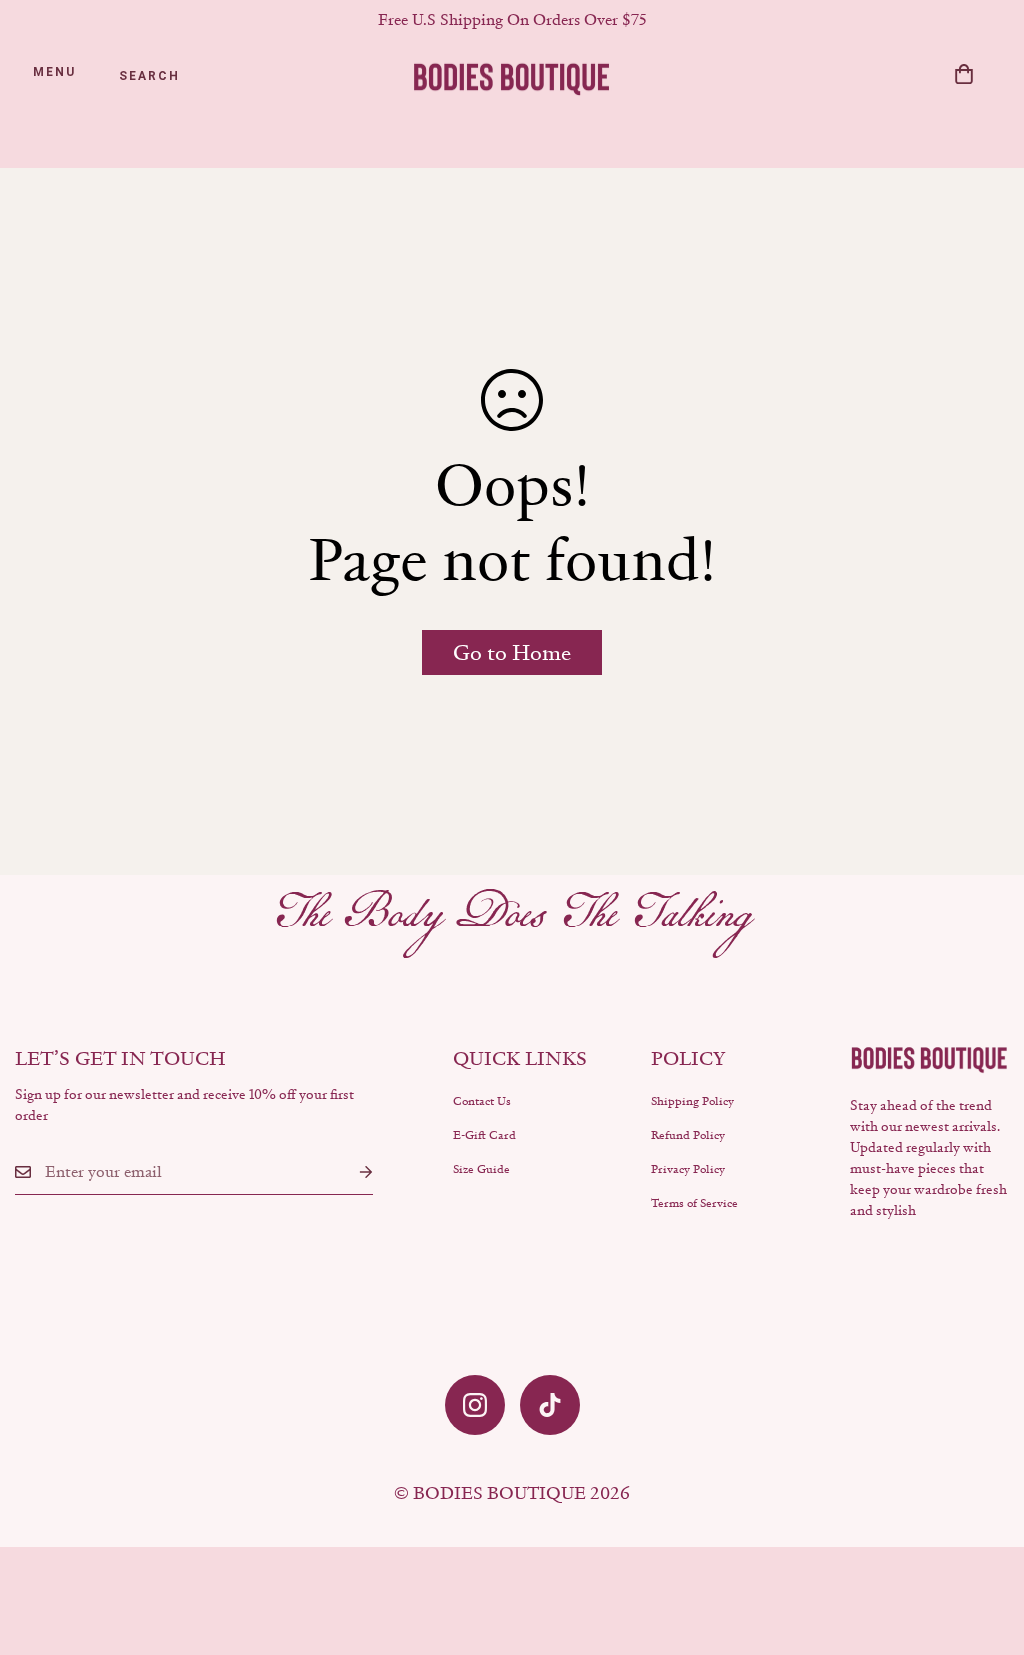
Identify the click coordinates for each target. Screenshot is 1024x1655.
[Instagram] (475, 1405)
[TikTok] (550, 1405)
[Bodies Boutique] (512, 77)
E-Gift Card (484, 1135)
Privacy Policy (688, 1169)
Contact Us (482, 1101)
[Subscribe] (350, 1172)
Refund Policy (688, 1135)
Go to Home (512, 652)
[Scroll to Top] (985, 1546)
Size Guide (481, 1169)
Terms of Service (694, 1203)
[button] (964, 74)
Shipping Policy (692, 1101)
